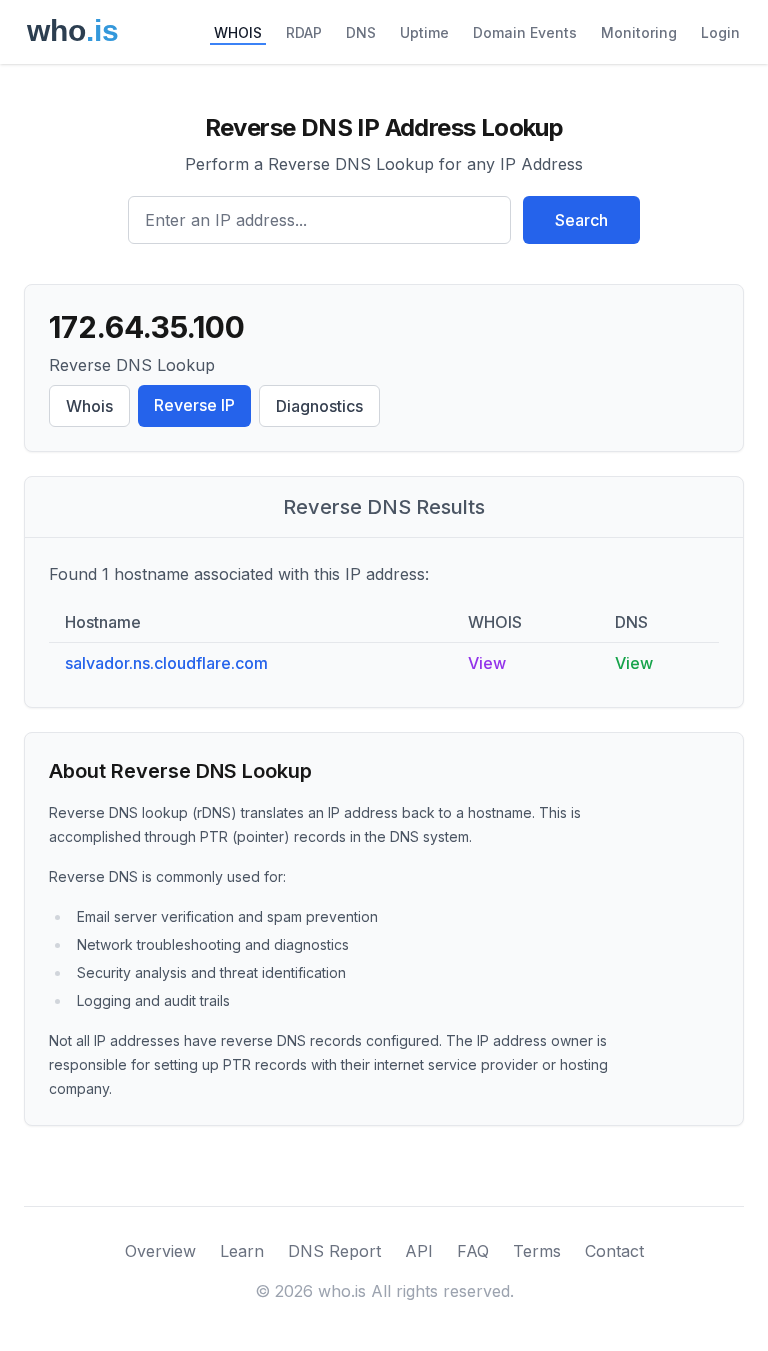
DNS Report (334, 1251)
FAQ (473, 1251)
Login (720, 32)
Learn (242, 1251)
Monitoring (639, 32)
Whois (89, 406)
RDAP (304, 32)
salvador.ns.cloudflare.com (166, 663)
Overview (160, 1251)
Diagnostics (319, 406)
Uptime (424, 32)
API (419, 1251)
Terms (537, 1251)
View (487, 663)
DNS (361, 32)
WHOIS (238, 32)
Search (581, 220)
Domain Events (525, 32)
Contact (614, 1251)
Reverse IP (194, 405)
